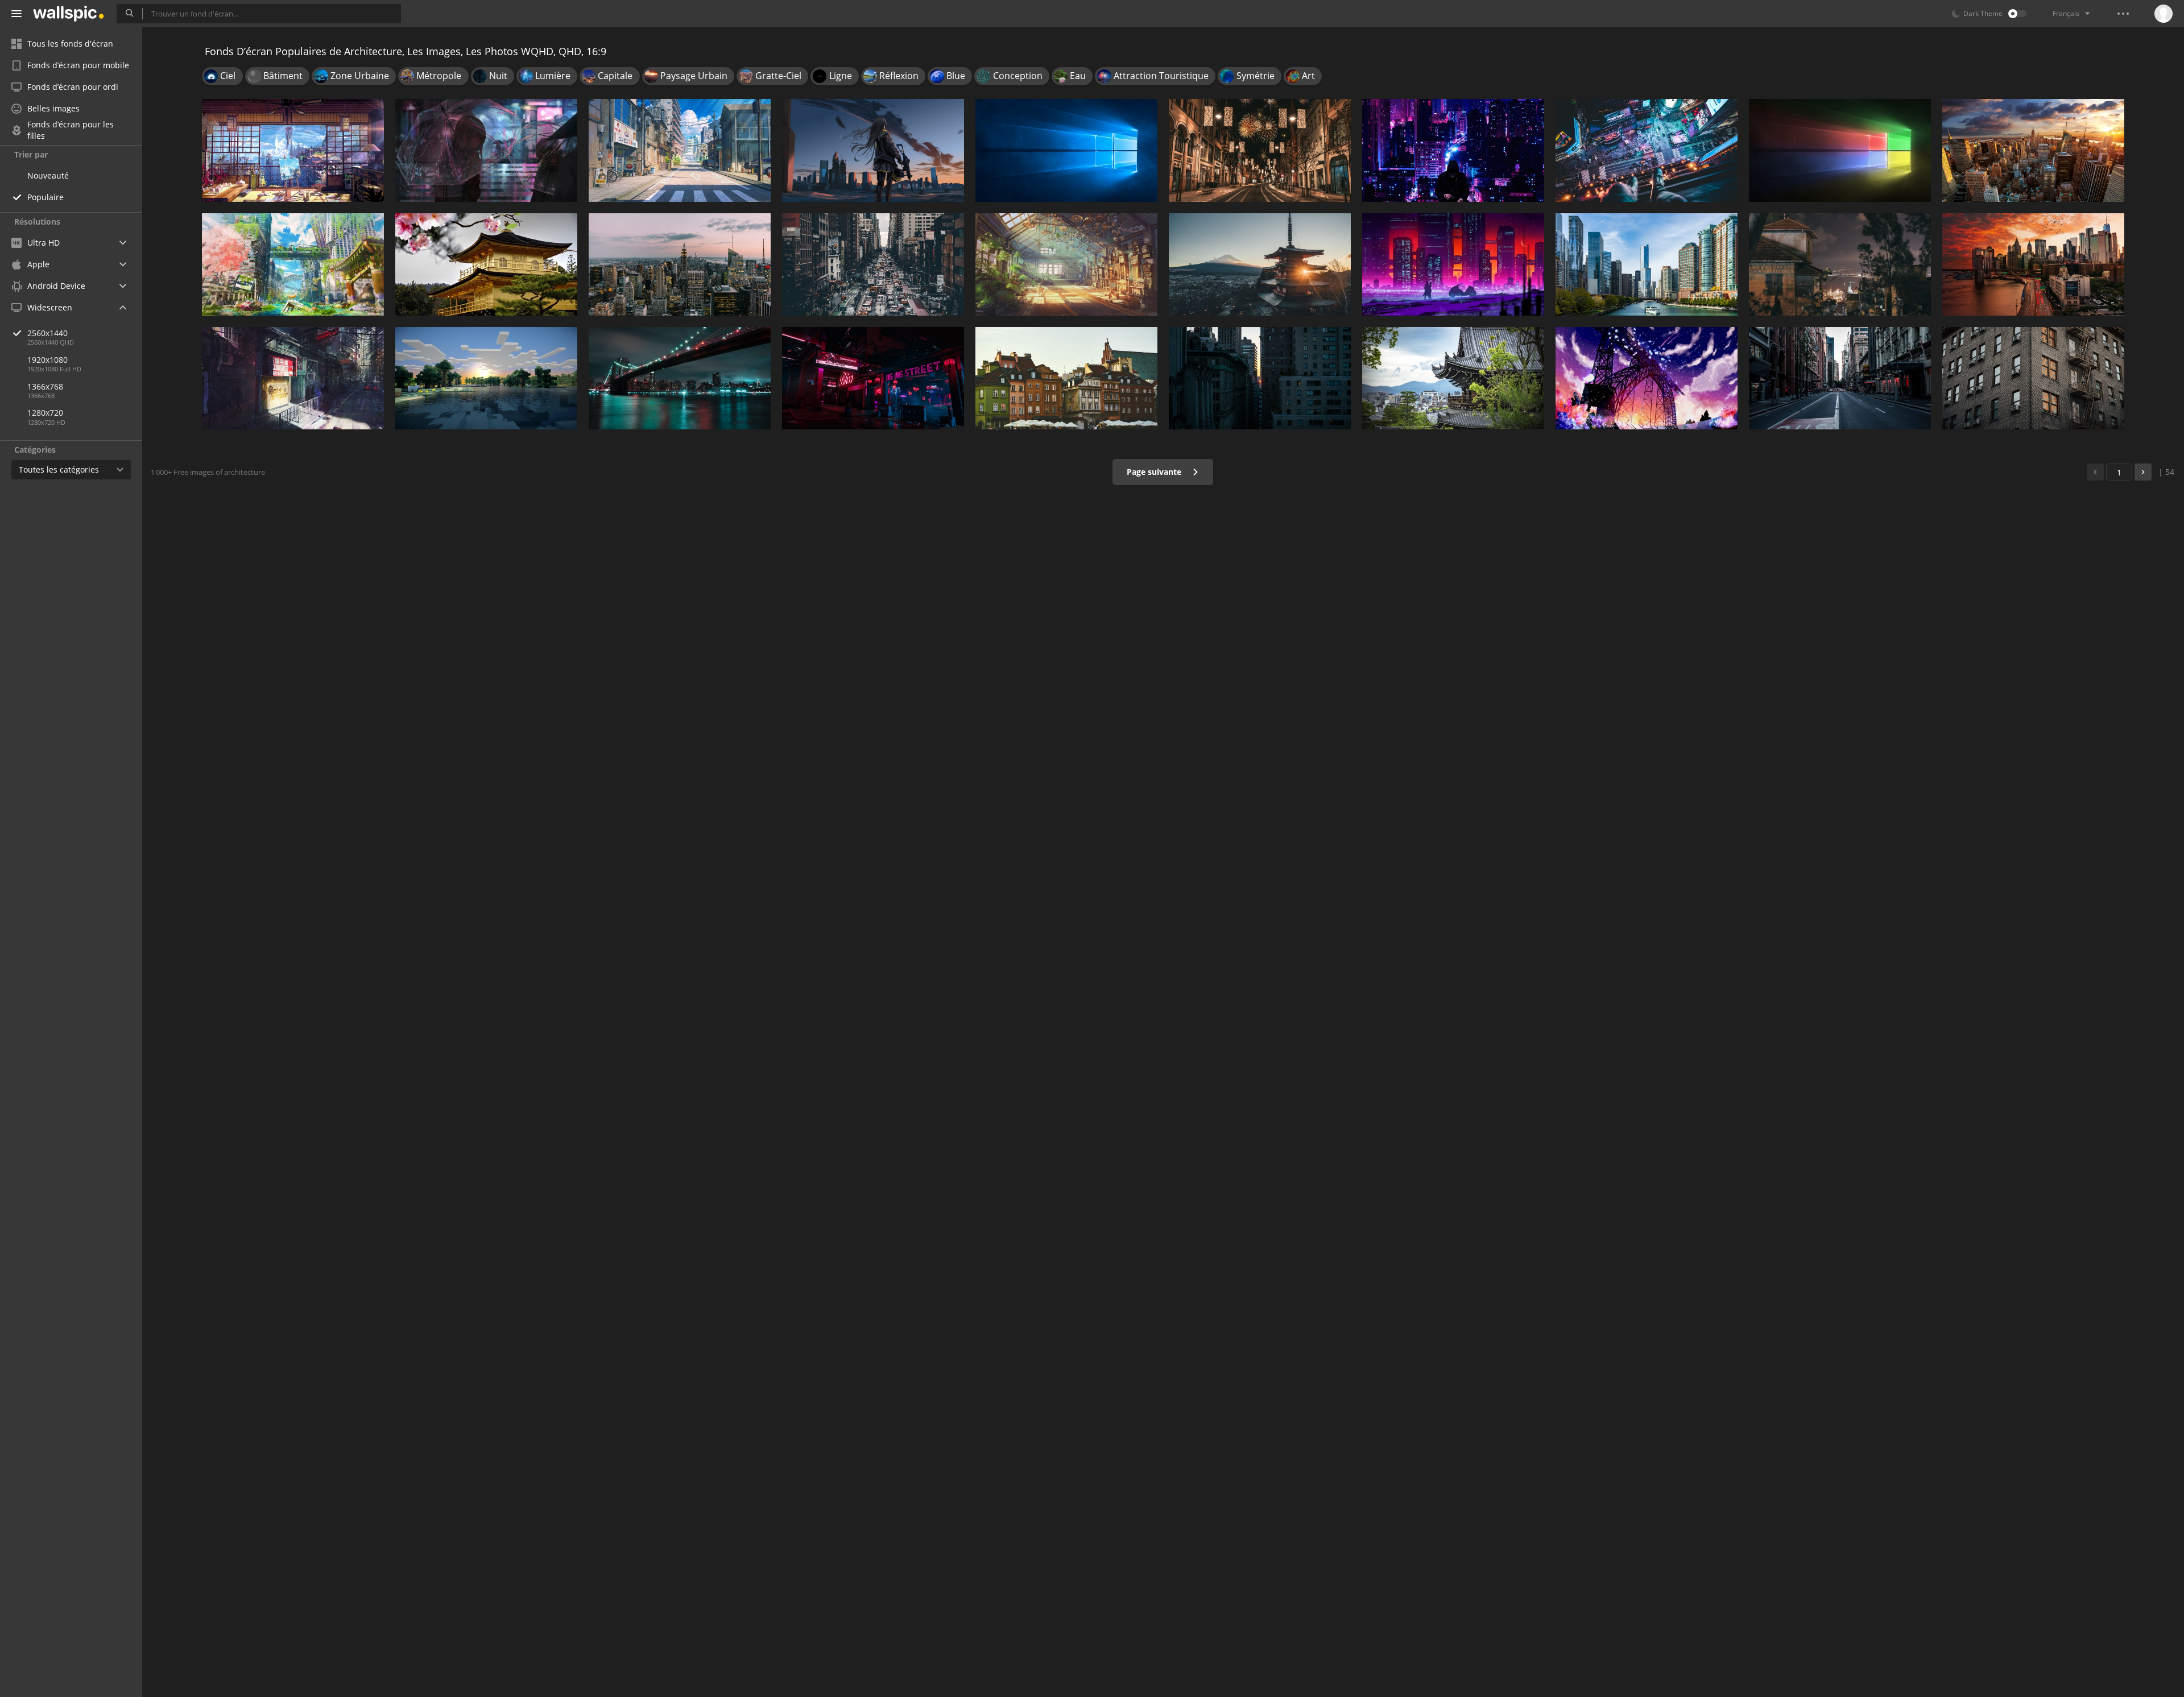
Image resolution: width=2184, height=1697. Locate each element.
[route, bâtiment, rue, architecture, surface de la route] (1840, 378)
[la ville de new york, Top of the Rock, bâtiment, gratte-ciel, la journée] (680, 264)
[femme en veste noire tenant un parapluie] (486, 150)
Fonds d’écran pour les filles (71, 130)
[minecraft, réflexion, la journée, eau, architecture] (486, 378)
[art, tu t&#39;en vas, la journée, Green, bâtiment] (293, 264)
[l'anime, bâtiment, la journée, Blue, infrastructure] (680, 150)
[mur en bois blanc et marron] (1840, 150)
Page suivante (1155, 472)
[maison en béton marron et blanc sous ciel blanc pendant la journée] (486, 264)
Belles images (53, 108)
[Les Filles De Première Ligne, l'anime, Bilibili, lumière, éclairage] (873, 150)
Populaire (45, 197)
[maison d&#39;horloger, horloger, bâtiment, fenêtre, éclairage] (1066, 264)
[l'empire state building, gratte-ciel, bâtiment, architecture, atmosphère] (2033, 150)
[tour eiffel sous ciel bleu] (1647, 378)
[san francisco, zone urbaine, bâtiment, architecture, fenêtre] (2033, 378)
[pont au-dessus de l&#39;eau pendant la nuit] (680, 378)
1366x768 (45, 386)
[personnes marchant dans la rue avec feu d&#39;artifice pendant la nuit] (1260, 150)
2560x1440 (47, 333)
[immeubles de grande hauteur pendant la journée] (1260, 378)
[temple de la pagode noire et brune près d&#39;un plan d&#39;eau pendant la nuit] (1260, 264)
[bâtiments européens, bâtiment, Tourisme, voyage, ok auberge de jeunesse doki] (1066, 378)
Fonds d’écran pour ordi (73, 87)
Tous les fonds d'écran (70, 44)
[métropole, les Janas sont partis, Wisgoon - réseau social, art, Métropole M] (1453, 150)
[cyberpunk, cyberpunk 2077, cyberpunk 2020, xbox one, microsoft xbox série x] (873, 378)
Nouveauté (48, 175)
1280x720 (45, 413)
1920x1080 (47, 360)
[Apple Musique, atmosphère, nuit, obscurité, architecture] (1840, 264)
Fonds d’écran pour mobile (78, 65)
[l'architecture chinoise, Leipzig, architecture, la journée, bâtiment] (1453, 378)
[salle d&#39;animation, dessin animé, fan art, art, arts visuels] (293, 150)
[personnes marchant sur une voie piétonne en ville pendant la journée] (873, 264)
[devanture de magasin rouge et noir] (293, 378)
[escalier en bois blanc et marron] (1066, 150)
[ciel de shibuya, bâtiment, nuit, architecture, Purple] (1647, 150)
